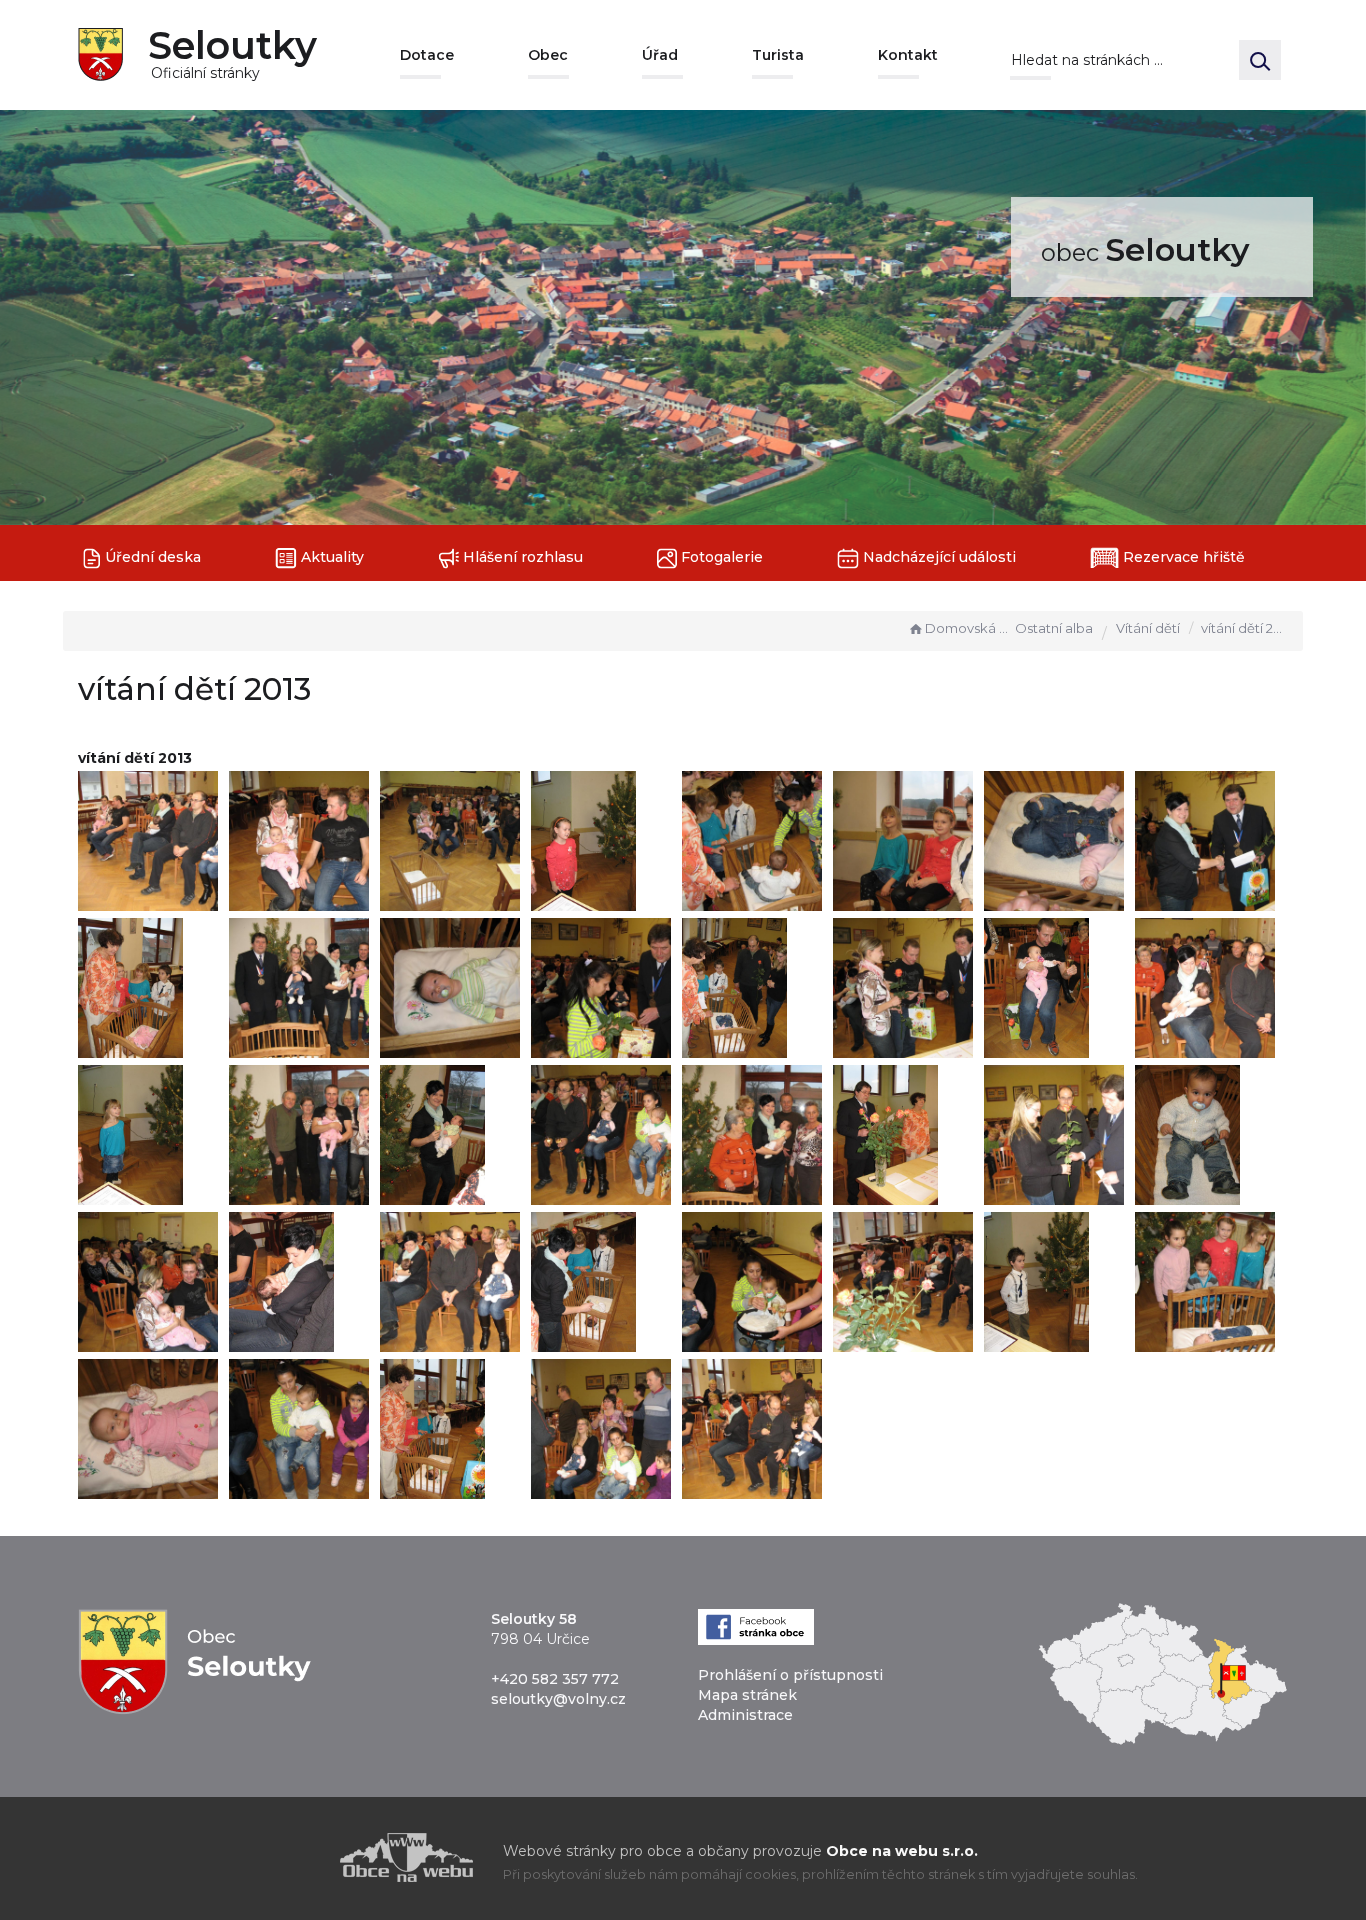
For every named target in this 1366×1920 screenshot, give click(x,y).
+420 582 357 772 (555, 1679)
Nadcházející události (937, 557)
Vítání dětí (1148, 628)
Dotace (427, 55)
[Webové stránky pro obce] (293, 1857)
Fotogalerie (720, 557)
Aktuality (330, 557)
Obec (548, 55)
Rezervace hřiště (1182, 557)
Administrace (745, 1715)
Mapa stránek (747, 1695)
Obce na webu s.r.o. (902, 1851)
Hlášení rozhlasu (521, 557)
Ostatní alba (1054, 628)
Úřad (660, 55)
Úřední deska (151, 557)
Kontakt (908, 55)
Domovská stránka (968, 628)
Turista (778, 55)
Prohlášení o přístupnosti (790, 1675)
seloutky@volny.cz (558, 1699)
